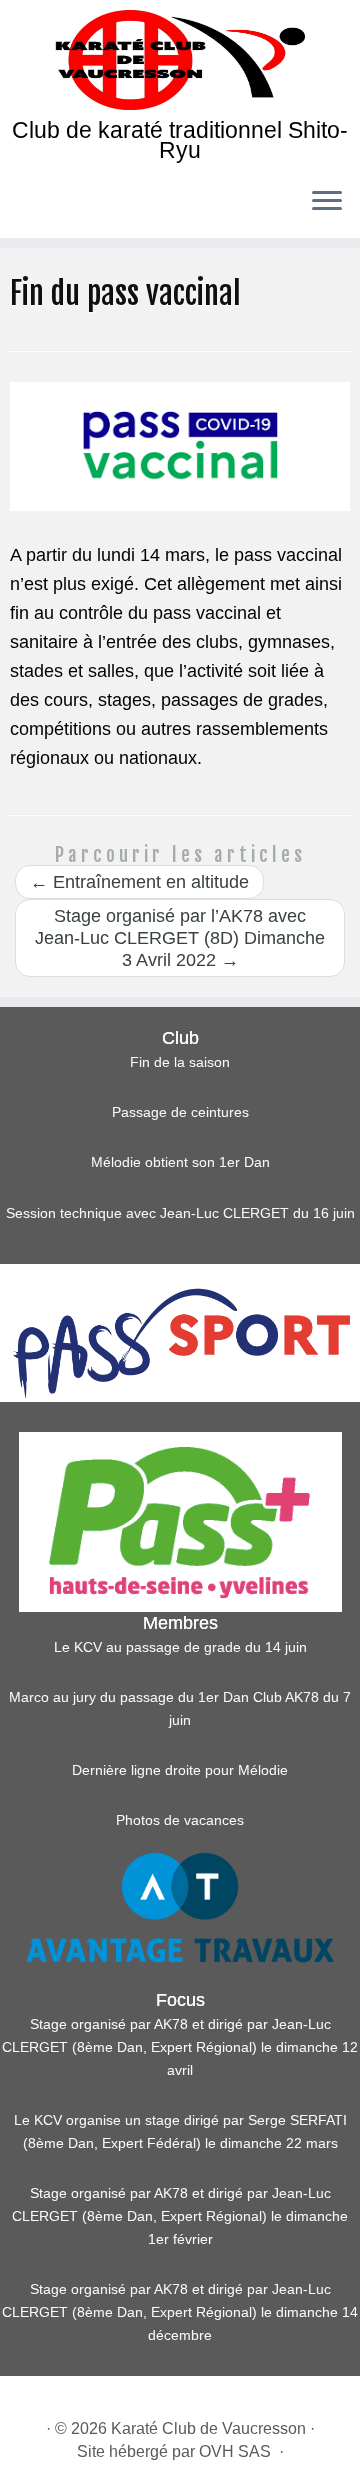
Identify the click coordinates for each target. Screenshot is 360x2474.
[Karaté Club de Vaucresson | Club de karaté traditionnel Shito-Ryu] (180, 60)
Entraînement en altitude (139, 882)
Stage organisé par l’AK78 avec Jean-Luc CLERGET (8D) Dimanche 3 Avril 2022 (180, 938)
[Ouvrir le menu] (327, 202)
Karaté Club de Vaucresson (208, 2428)
